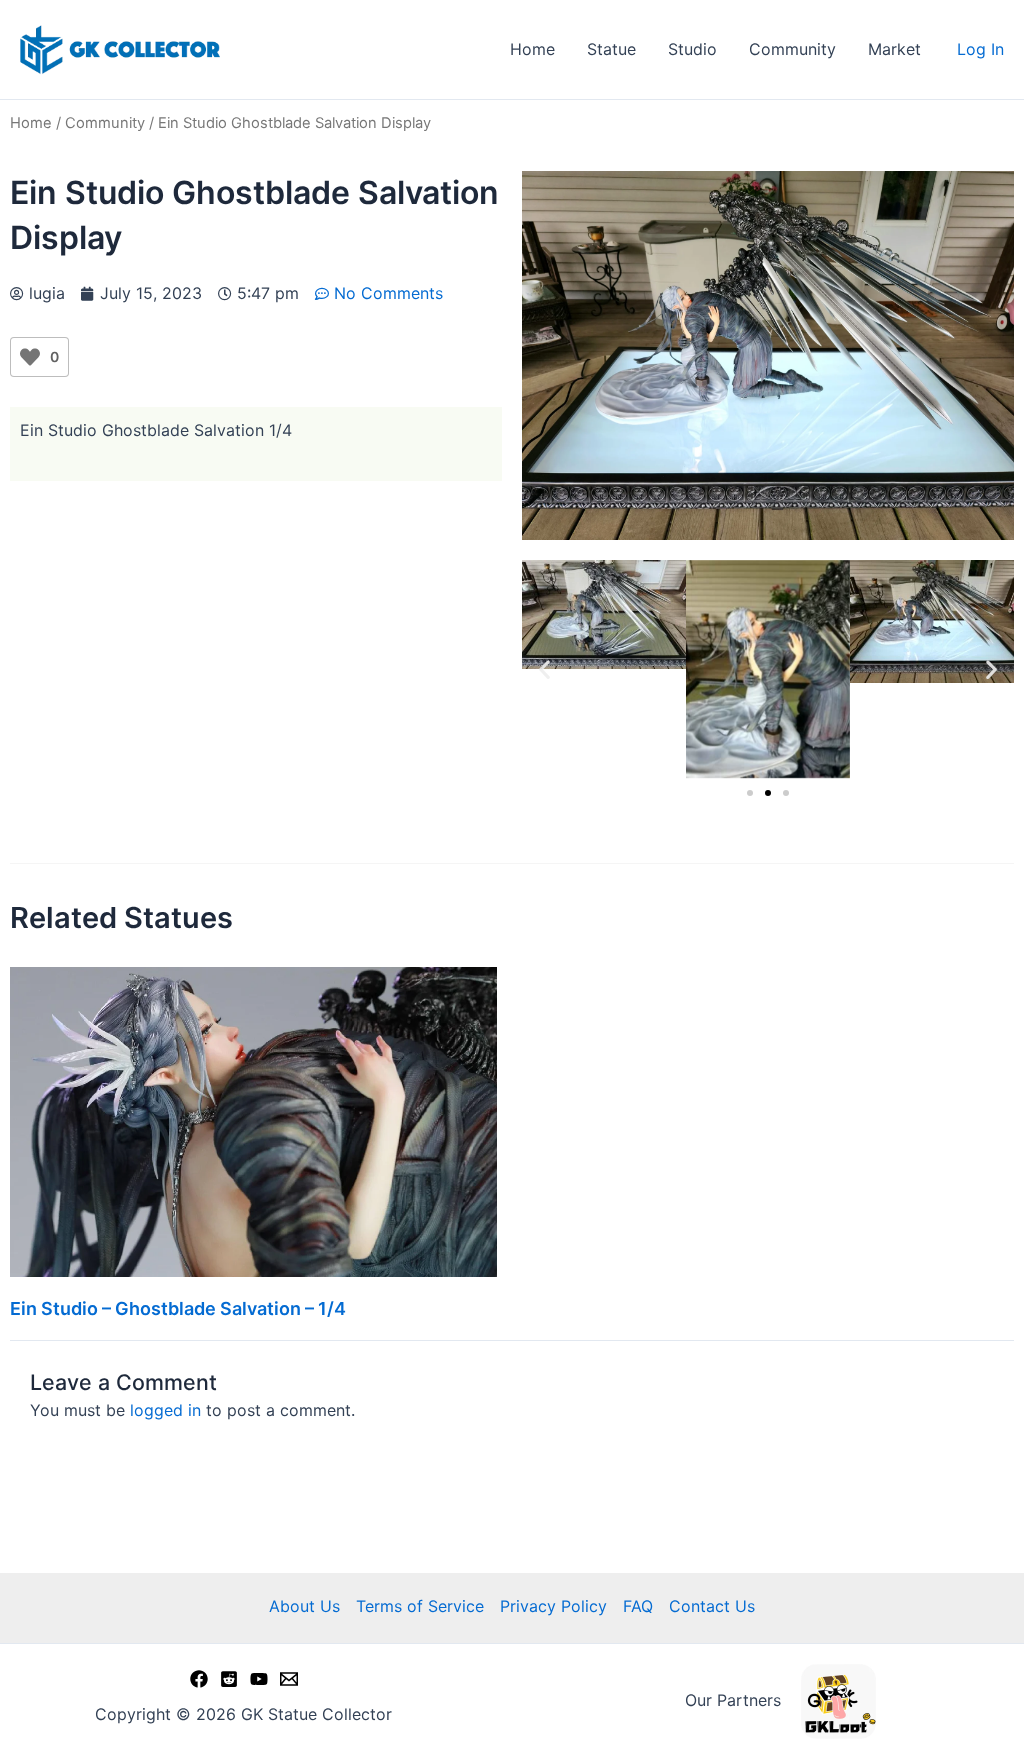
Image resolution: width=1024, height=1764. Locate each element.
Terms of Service (420, 1606)
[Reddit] (229, 1679)
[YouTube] (259, 1679)
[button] (544, 669)
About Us (304, 1606)
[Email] (289, 1679)
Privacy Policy (553, 1606)
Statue (611, 49)
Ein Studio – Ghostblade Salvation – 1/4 (178, 1308)
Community (792, 49)
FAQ (638, 1606)
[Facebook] (199, 1679)
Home (532, 49)
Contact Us (712, 1606)
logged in (165, 1410)
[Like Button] (30, 357)
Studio (692, 49)
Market (894, 49)
